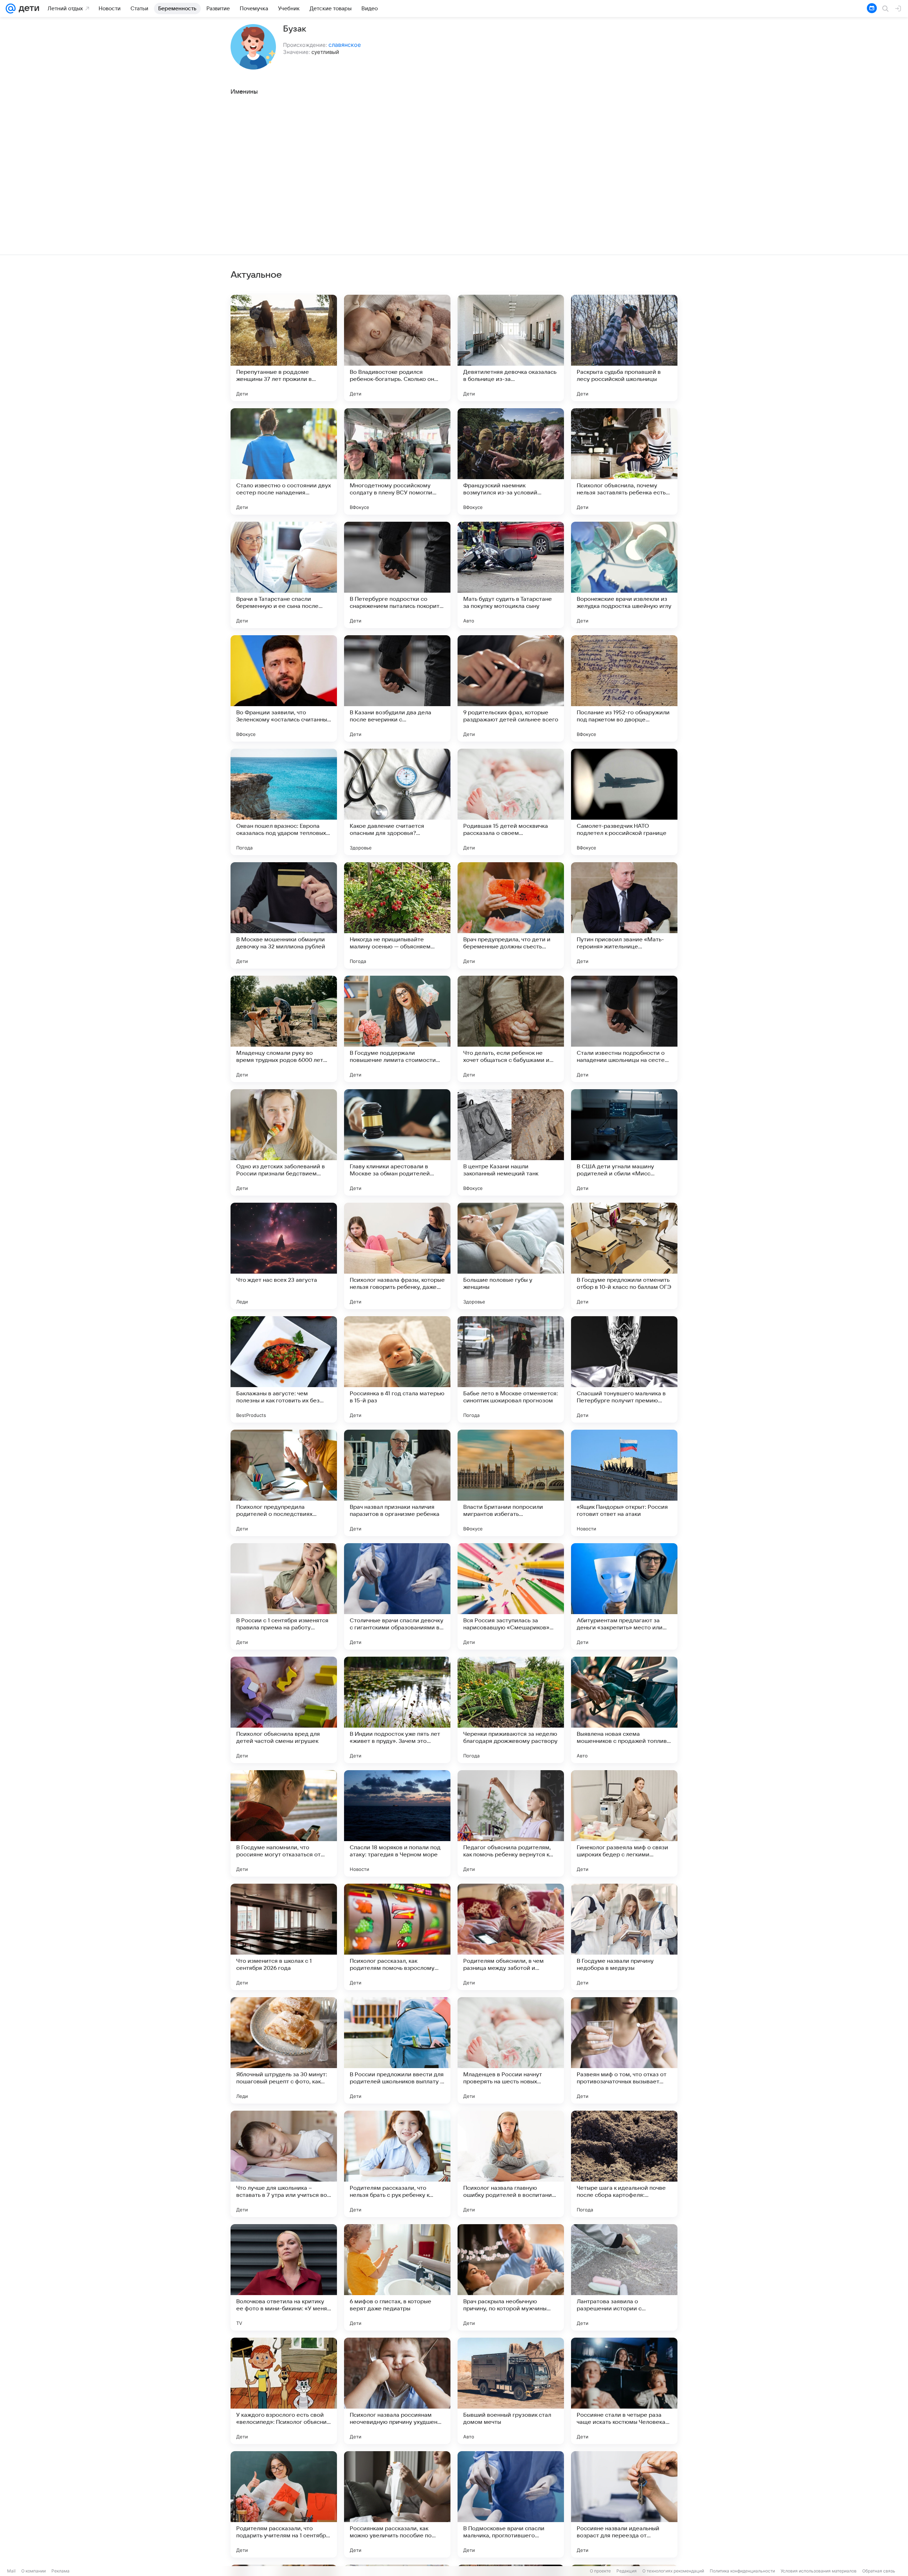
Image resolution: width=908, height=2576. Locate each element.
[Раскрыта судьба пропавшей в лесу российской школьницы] (624, 348)
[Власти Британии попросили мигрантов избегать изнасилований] (511, 1483)
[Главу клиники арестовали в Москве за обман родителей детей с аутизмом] (397, 1142)
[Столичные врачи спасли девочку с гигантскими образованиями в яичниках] (397, 1596)
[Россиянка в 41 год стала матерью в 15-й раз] (397, 1369)
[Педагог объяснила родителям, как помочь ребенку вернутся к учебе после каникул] (511, 1823)
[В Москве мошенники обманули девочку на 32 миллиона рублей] (284, 915)
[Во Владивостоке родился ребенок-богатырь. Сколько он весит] (397, 348)
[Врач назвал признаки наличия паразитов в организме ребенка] (397, 1483)
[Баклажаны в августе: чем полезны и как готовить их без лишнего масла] (284, 1369)
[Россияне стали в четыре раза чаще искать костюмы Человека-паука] (624, 2391)
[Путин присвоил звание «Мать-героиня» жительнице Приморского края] (624, 915)
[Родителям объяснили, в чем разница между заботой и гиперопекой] (511, 1937)
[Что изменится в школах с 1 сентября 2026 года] (284, 1937)
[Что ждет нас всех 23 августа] (284, 1256)
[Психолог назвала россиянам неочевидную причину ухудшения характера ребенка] (397, 2391)
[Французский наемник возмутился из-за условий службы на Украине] (511, 461)
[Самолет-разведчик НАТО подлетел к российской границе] (624, 802)
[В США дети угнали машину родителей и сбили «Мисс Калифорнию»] (624, 1142)
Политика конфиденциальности (742, 2571)
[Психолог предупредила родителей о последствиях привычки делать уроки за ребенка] (284, 1483)
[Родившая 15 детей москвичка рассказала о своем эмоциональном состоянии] (511, 802)
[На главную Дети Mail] (27, 9)
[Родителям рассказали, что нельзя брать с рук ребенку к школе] (397, 2164)
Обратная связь (879, 2571)
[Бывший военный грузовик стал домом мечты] (511, 2391)
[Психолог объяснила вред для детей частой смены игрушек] (284, 1710)
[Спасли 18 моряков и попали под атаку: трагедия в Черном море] (397, 1823)
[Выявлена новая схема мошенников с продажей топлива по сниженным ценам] (624, 1710)
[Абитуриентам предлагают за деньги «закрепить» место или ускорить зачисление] (624, 1596)
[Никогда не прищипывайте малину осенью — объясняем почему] (397, 915)
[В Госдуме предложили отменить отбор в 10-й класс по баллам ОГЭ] (624, 1256)
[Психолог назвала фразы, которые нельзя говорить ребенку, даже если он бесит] (397, 1256)
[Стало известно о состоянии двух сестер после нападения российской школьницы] (284, 461)
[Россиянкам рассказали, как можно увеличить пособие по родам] (397, 2504)
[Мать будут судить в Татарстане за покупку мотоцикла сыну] (511, 575)
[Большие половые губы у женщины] (511, 1256)
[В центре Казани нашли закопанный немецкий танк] (511, 1142)
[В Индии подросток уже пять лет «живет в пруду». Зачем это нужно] (397, 1710)
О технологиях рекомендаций (673, 2571)
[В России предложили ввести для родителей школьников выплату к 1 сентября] (397, 2050)
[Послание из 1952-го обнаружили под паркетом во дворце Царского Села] (624, 688)
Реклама (60, 2571)
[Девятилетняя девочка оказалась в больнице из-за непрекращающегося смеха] (511, 348)
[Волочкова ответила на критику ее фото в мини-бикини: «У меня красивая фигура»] (284, 2277)
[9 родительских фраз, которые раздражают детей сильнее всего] (511, 688)
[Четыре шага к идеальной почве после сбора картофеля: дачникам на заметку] (624, 2164)
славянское (345, 45)
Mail (11, 2571)
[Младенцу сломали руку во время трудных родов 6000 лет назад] (284, 1029)
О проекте (600, 2571)
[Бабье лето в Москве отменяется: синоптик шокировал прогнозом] (511, 1369)
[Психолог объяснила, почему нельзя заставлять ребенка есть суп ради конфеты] (624, 461)
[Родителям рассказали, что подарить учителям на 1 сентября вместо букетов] (284, 2504)
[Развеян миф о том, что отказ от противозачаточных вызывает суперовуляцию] (624, 2050)
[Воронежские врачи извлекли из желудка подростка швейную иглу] (624, 575)
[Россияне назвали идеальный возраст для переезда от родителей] (624, 2504)
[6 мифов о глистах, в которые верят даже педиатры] (397, 2277)
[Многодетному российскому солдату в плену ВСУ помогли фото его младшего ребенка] (397, 461)
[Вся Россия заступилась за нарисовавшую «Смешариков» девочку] (511, 1596)
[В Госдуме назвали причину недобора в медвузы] (624, 1937)
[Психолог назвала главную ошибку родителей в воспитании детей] (511, 2164)
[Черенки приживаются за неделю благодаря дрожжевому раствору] (511, 1710)
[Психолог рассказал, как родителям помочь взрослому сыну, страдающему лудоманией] (397, 1937)
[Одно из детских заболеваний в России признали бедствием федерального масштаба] (284, 1142)
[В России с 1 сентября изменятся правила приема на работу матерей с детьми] (284, 1596)
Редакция (627, 2571)
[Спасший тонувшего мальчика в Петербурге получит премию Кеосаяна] (624, 1369)
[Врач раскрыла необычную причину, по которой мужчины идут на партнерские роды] (511, 2277)
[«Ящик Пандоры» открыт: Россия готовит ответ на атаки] (624, 1483)
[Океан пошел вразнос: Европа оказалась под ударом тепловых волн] (284, 802)
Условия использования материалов (819, 2571)
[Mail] (11, 9)
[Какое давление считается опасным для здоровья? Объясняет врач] (397, 802)
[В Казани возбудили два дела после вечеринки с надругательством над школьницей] (397, 688)
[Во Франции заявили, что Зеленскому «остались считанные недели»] (284, 688)
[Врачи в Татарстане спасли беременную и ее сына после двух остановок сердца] (284, 575)
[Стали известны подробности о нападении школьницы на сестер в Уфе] (624, 1029)
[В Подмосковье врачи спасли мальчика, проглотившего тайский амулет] (511, 2504)
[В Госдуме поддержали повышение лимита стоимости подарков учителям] (397, 1029)
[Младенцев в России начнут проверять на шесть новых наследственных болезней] (511, 2050)
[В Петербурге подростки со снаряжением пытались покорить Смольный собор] (397, 575)
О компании (34, 2571)
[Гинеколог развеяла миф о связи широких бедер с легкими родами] (624, 1823)
